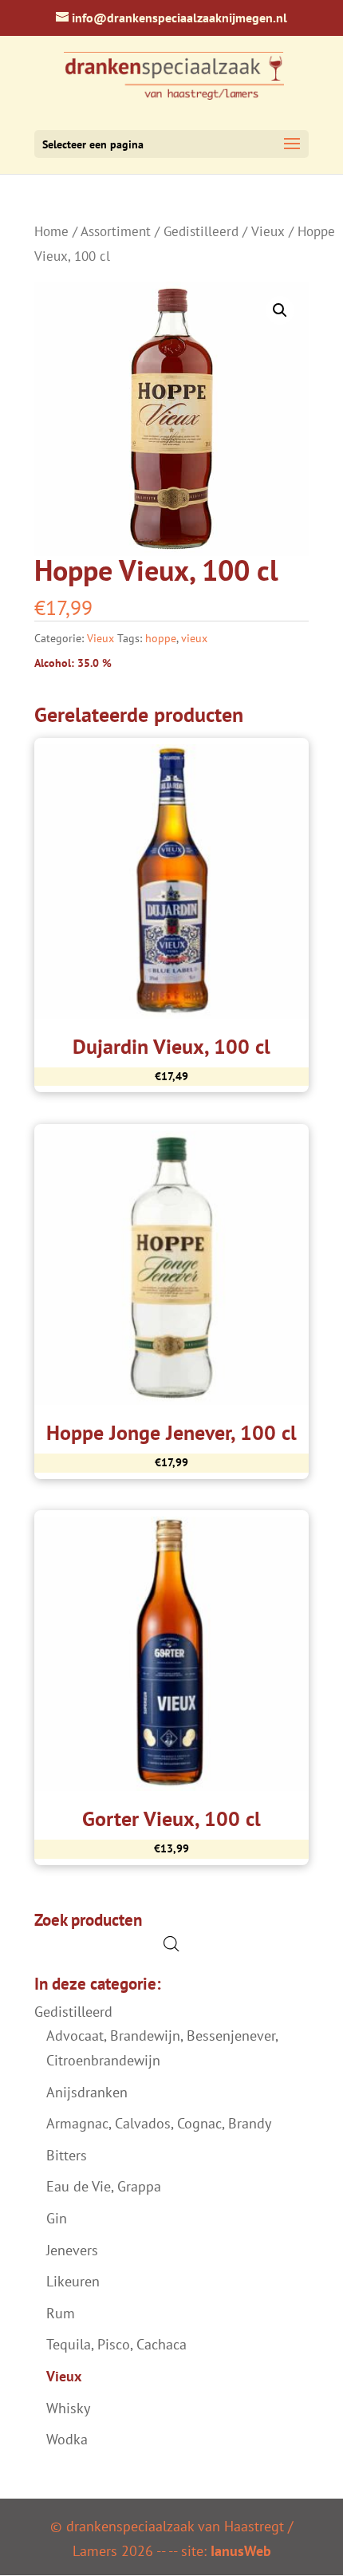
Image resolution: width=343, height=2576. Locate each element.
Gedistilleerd (201, 231)
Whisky (68, 2408)
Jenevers (72, 2250)
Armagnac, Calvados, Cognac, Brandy (159, 2123)
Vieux (268, 231)
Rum (61, 2313)
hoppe (161, 638)
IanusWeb (241, 2550)
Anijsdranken (87, 2092)
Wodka (67, 2439)
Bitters (67, 2155)
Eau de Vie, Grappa (104, 2186)
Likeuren (73, 2281)
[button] (280, 310)
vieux (194, 638)
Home (51, 231)
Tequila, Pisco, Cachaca (116, 2344)
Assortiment (116, 231)
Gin (57, 2218)
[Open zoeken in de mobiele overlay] (171, 1944)
